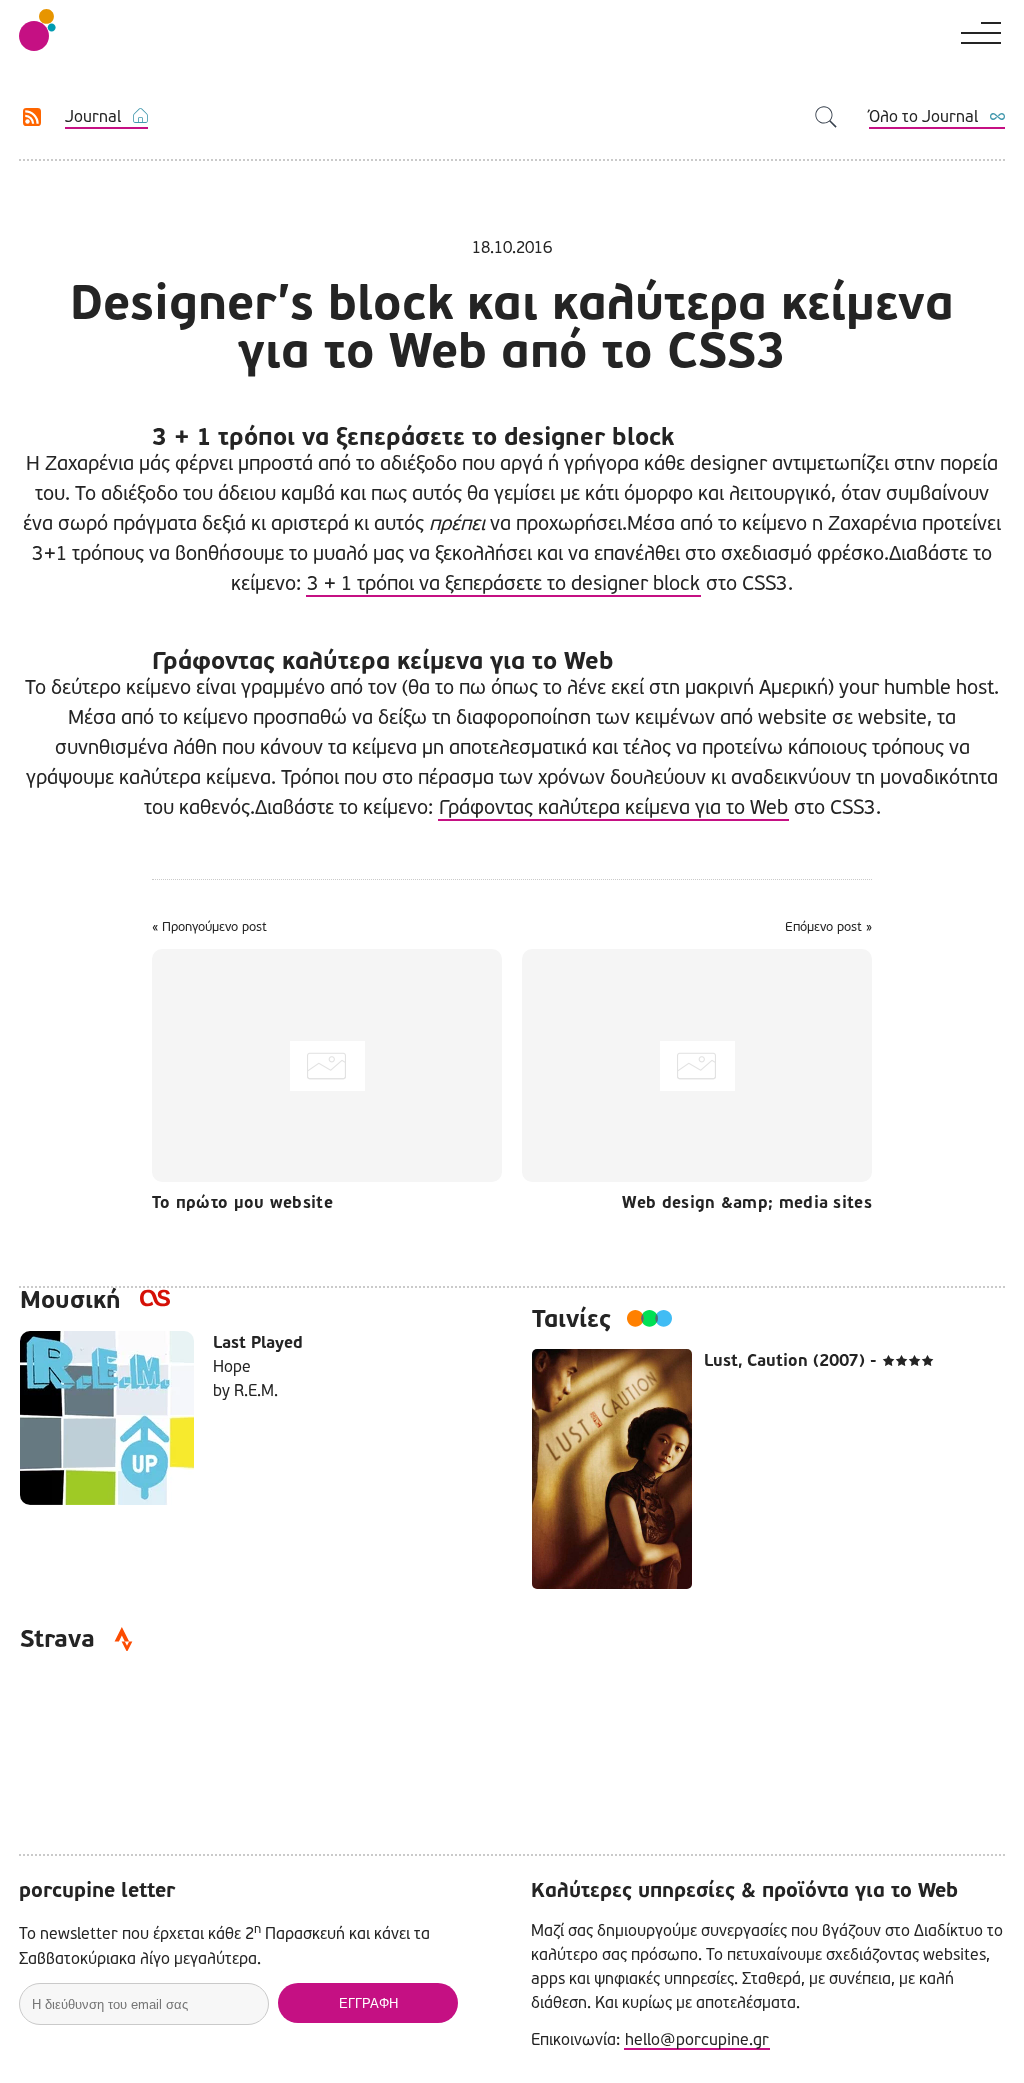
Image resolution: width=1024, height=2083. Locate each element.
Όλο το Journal (923, 116)
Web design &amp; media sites (747, 1203)
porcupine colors (37, 30)
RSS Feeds (32, 117)
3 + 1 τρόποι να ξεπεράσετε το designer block (503, 583)
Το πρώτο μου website (242, 1203)
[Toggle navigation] (980, 29)
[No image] (332, 1066)
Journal (93, 116)
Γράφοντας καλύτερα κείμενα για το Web (613, 807)
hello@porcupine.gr (697, 2039)
